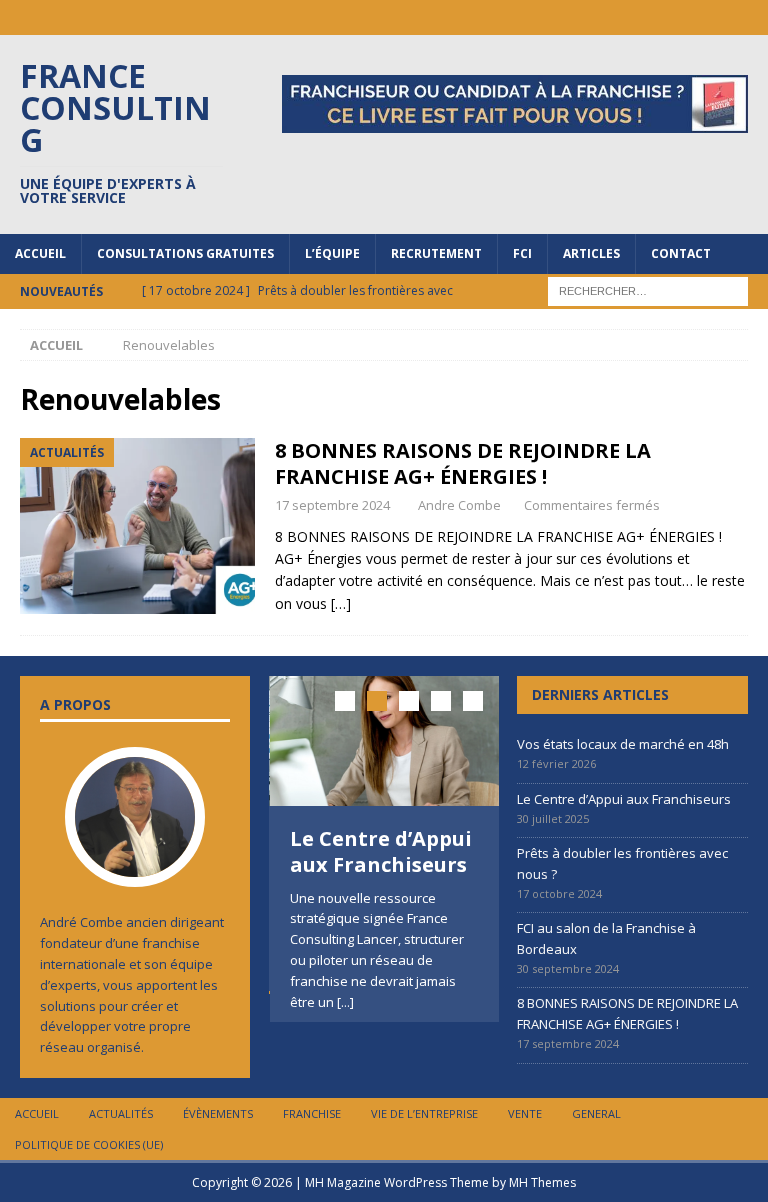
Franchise (312, 1113)
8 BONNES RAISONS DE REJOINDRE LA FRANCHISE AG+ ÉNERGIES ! (463, 463)
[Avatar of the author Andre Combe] (135, 867)
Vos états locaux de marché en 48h (623, 744)
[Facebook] (672, 17)
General (596, 1113)
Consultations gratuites (185, 253)
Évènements (218, 1113)
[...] (345, 1002)
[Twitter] (750, 17)
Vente (525, 1113)
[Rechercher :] (648, 289)
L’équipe (332, 253)
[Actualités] (137, 526)
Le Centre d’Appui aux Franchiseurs (381, 851)
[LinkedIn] (633, 17)
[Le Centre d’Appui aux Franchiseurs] (385, 741)
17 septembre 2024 (332, 505)
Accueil (40, 253)
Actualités (121, 1113)
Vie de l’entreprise (424, 1113)
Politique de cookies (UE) (89, 1144)
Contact (681, 253)
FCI (522, 253)
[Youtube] (711, 17)
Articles (591, 253)
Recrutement (436, 253)
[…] (341, 603)
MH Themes (542, 1182)
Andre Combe (459, 505)
